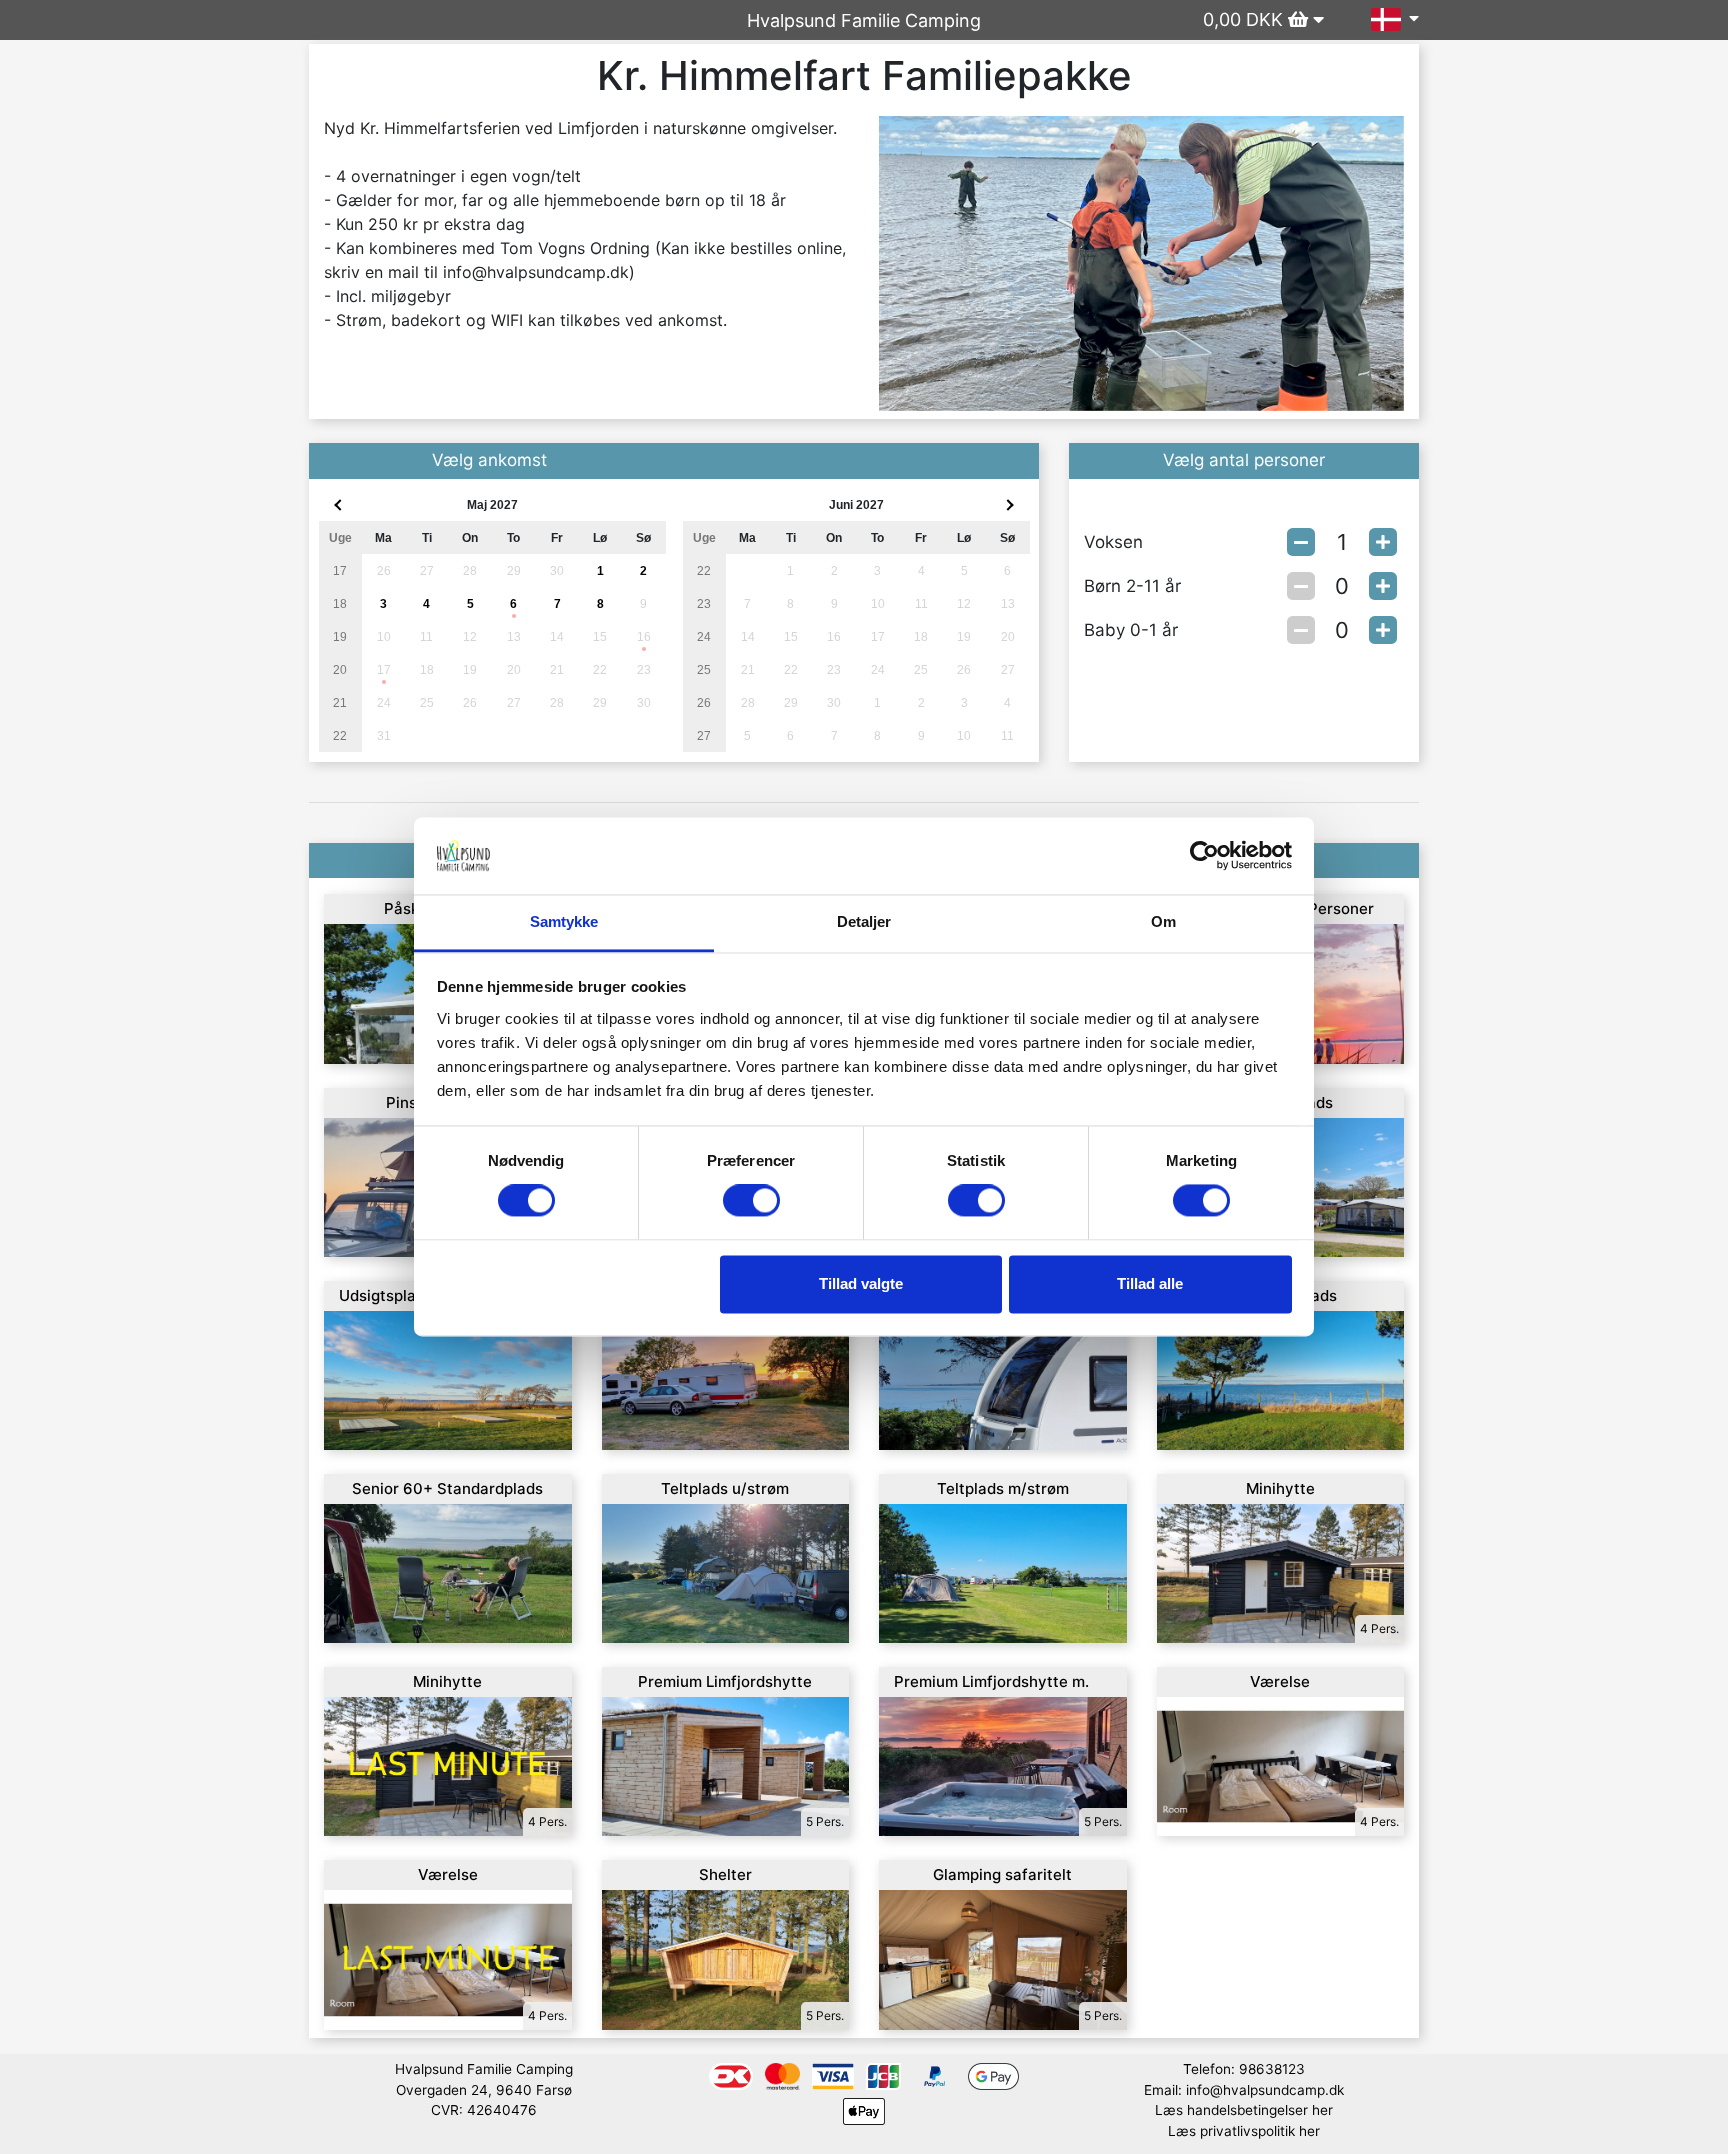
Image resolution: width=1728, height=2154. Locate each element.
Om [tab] (1163, 921)
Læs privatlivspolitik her (1244, 2131)
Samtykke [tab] (564, 921)
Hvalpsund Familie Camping (864, 20)
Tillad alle (1150, 1283)
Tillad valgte (861, 1283)
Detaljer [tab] (864, 921)
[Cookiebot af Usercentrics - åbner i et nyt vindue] (1204, 856)
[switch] (751, 1201)
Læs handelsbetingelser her (1244, 2110)
